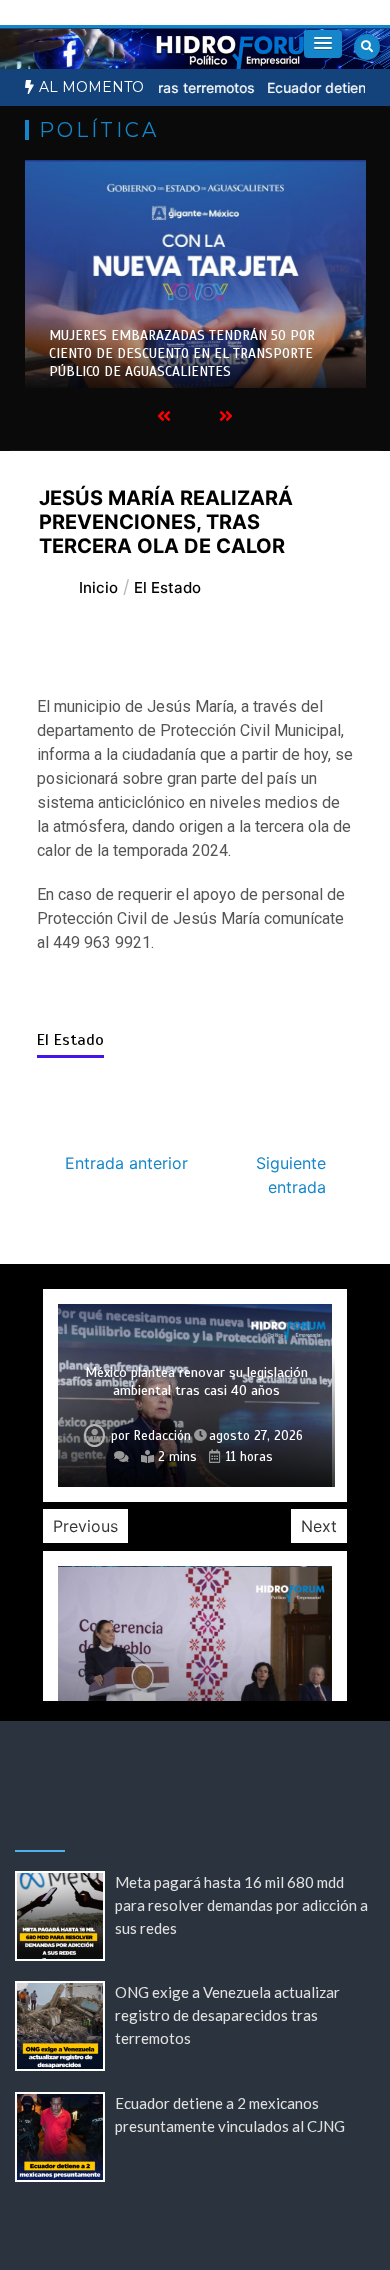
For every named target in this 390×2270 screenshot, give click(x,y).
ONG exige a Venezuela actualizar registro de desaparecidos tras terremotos (227, 2015)
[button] (323, 44)
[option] (195, 273)
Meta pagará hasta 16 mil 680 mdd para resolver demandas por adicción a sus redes (241, 1905)
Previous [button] (85, 1526)
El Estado (70, 1040)
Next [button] (319, 1526)
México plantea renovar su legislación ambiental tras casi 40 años (196, 1381)
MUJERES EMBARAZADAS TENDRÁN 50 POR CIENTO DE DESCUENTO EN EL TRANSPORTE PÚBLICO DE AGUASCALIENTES (182, 353)
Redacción (162, 1436)
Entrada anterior (126, 1163)
